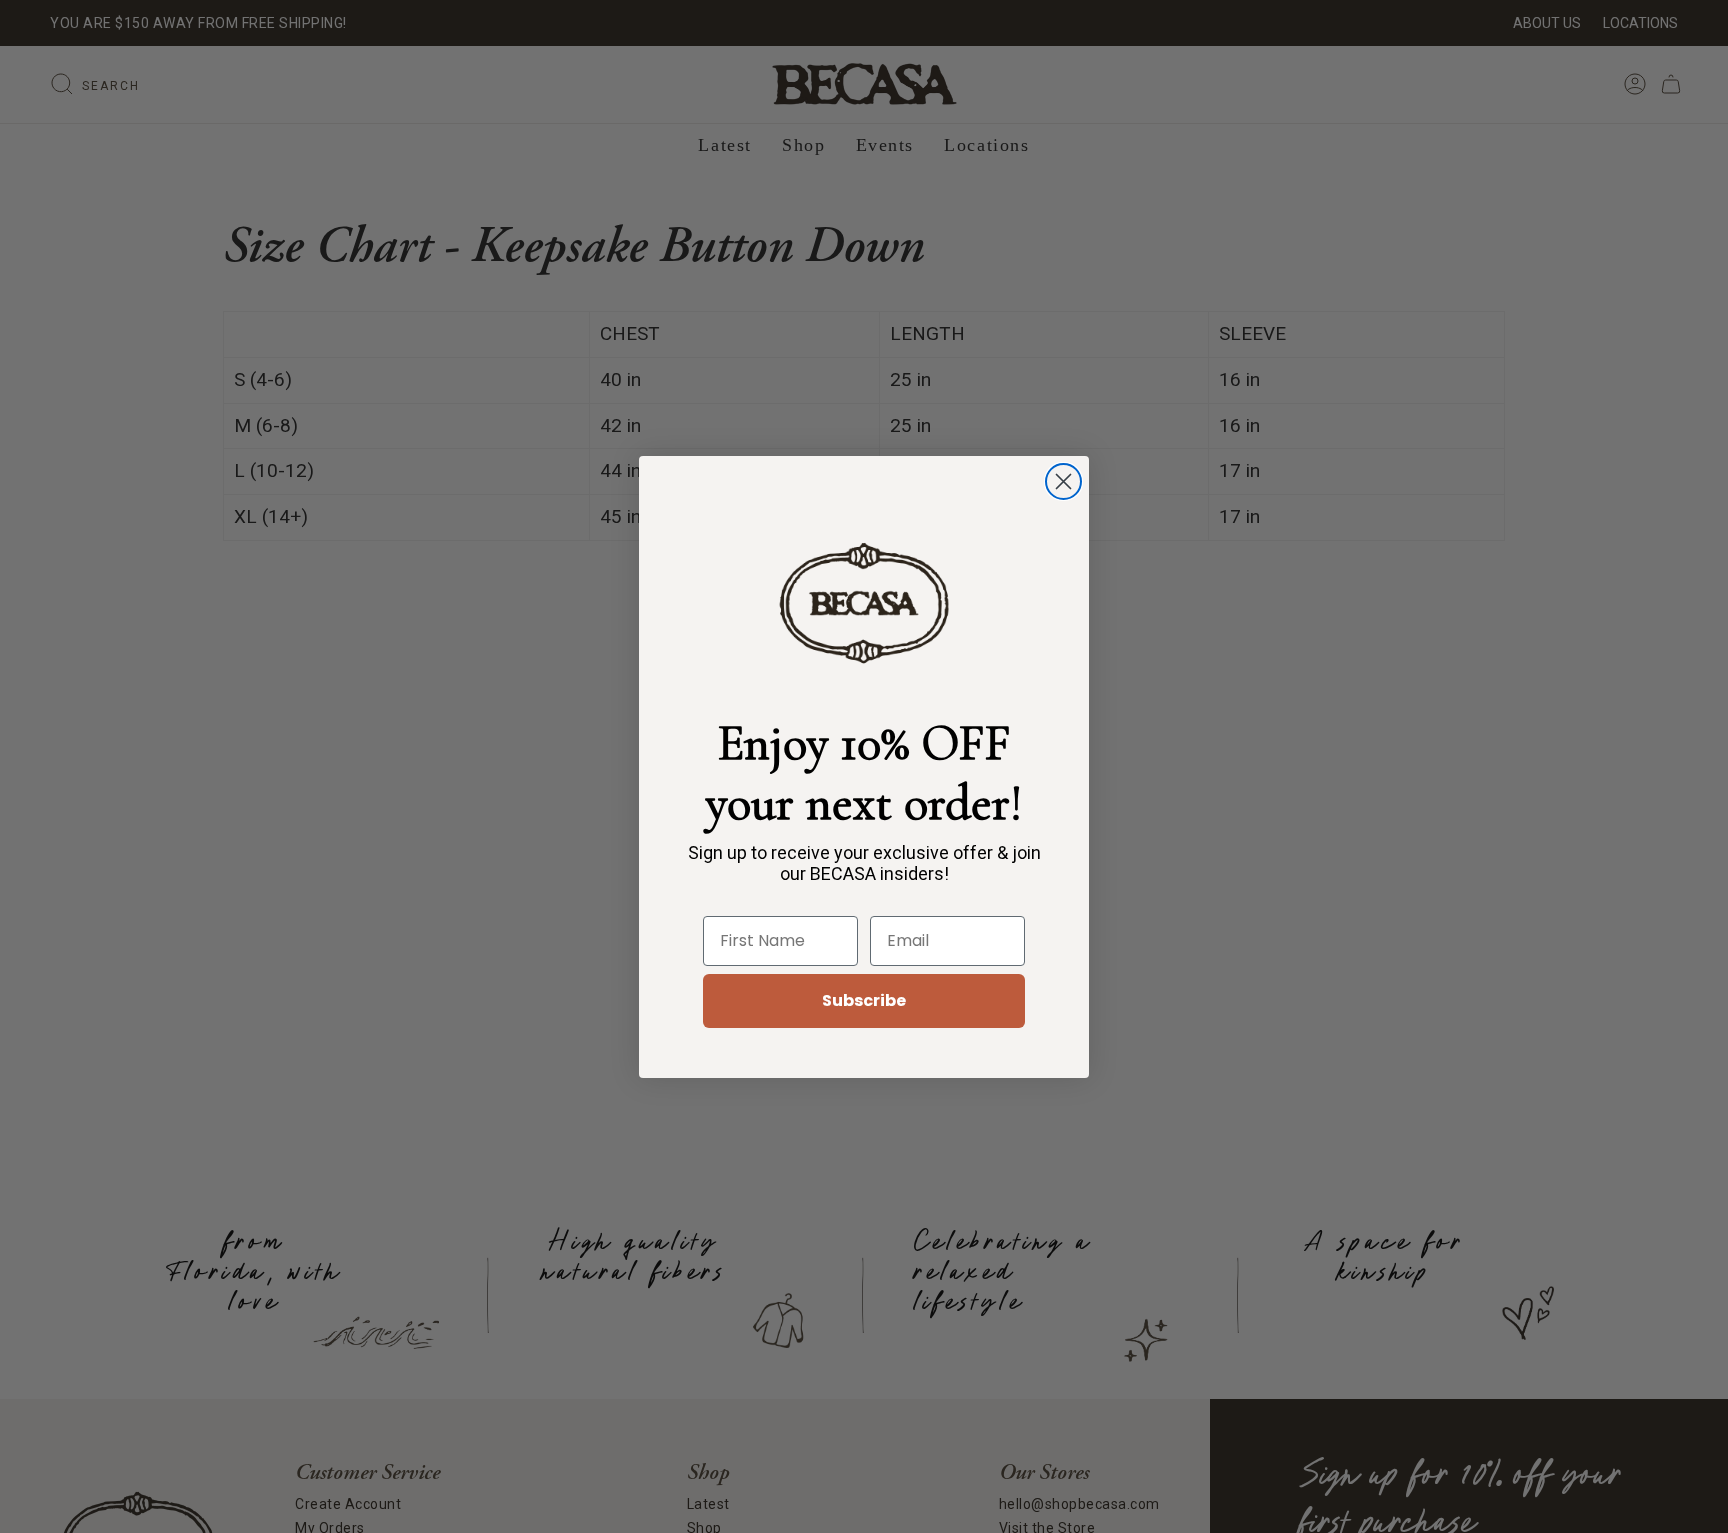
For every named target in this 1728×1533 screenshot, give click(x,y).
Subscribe (864, 1000)
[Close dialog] (1063, 481)
